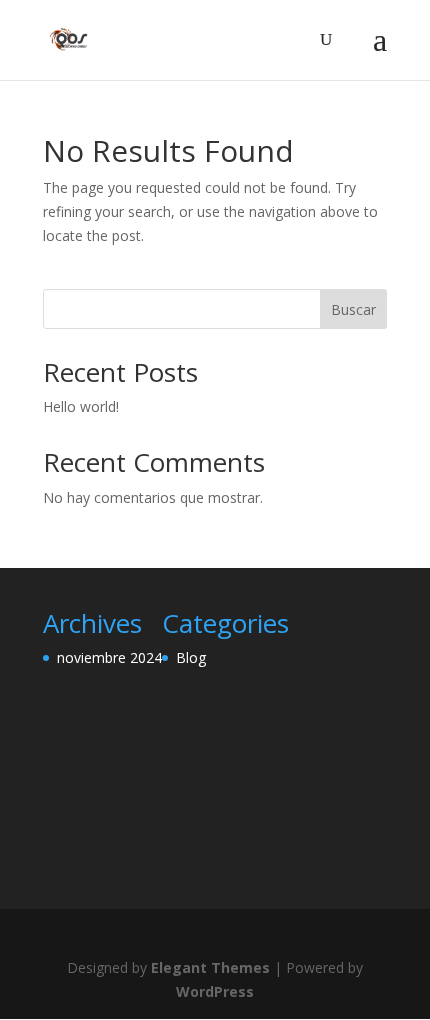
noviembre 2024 (109, 657)
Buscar (353, 309)
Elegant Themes (210, 967)
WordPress (215, 991)
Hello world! (81, 406)
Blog (191, 657)
